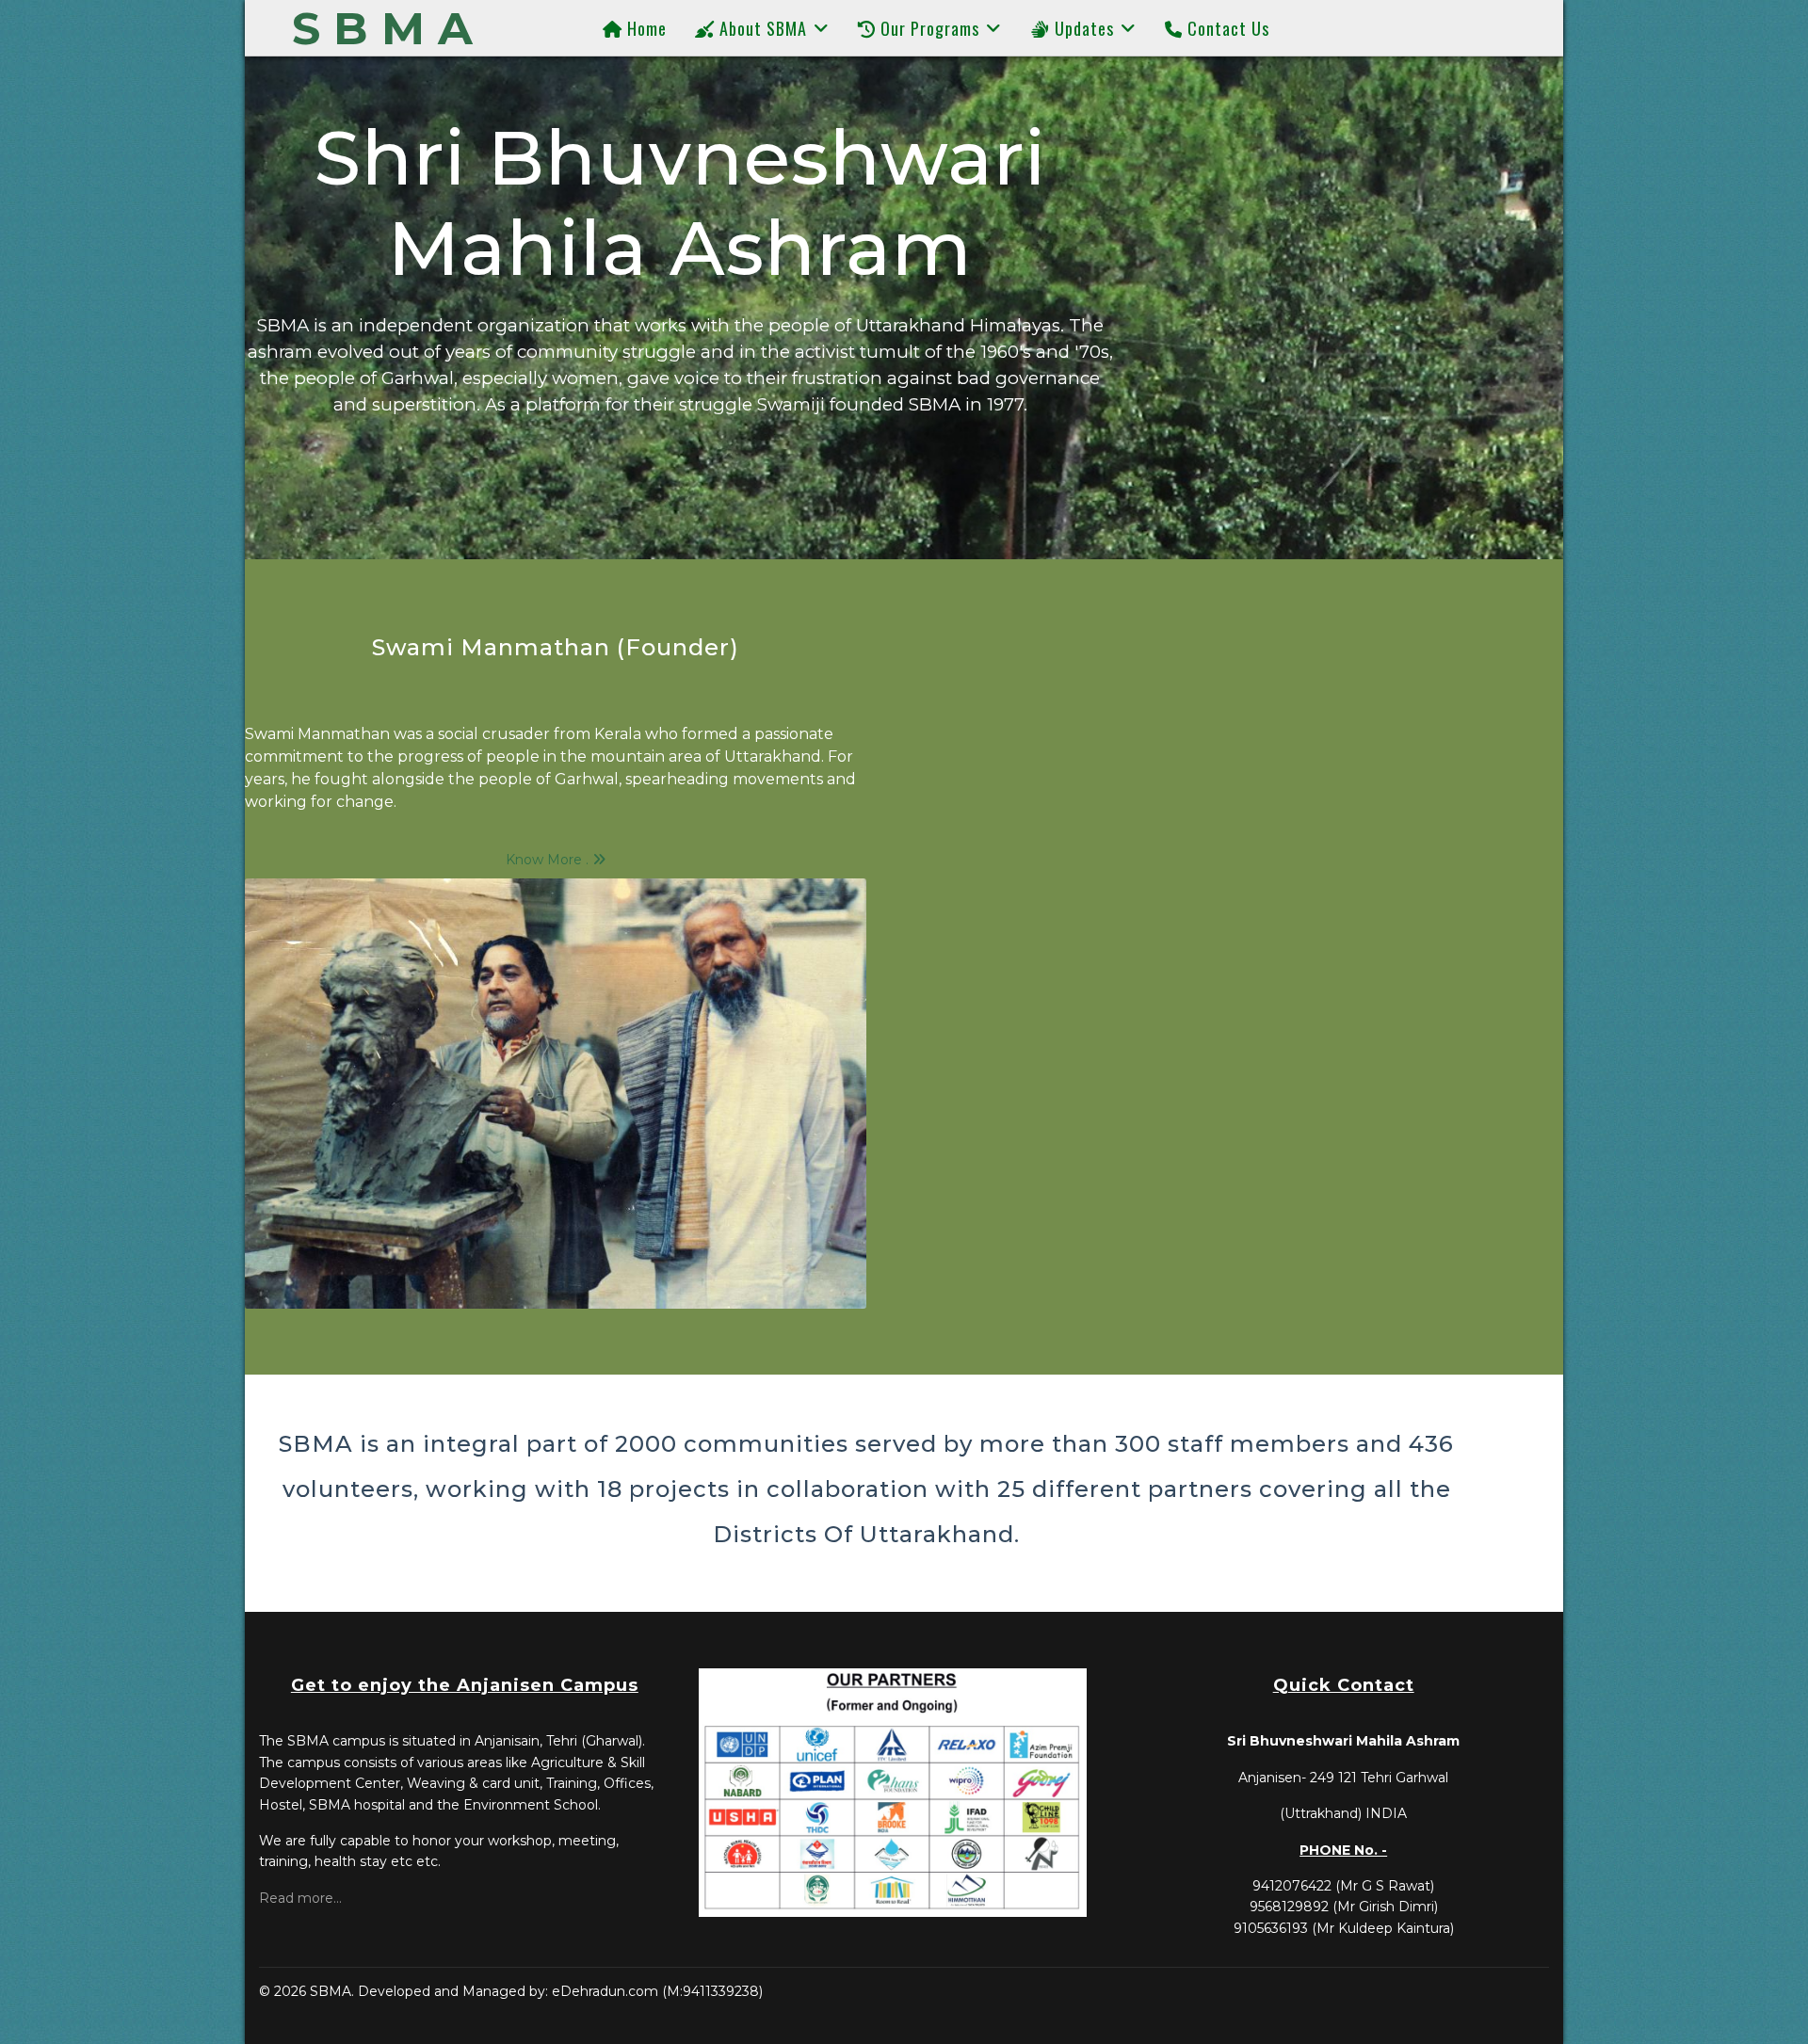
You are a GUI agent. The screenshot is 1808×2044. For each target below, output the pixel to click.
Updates (1082, 28)
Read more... (300, 1898)
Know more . (549, 860)
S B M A (382, 28)
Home (645, 28)
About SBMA (761, 28)
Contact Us (1226, 28)
